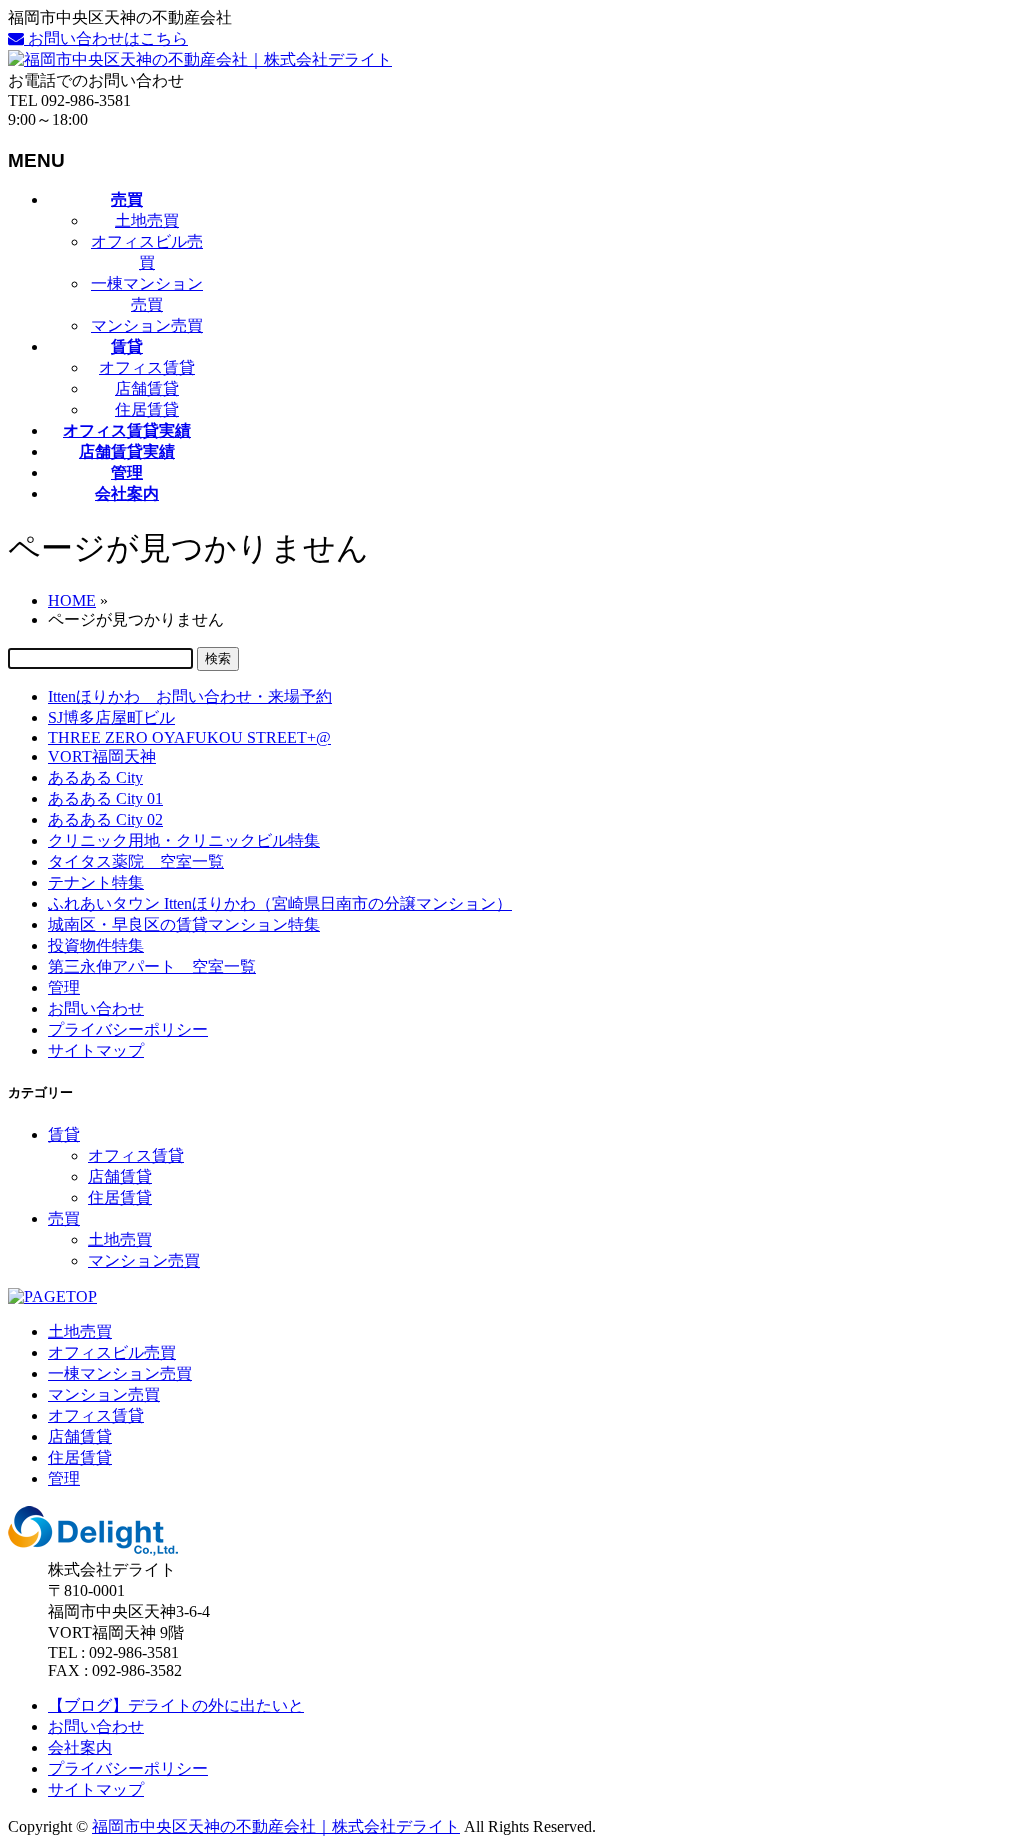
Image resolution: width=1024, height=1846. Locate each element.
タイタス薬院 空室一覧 (136, 861)
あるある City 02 (105, 819)
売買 (64, 1218)
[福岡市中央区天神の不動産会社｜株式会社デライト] (200, 59)
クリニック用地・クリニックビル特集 (184, 840)
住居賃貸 (147, 409)
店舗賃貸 (147, 388)
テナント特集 (96, 882)
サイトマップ (96, 1050)
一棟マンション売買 (120, 1373)
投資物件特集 (96, 945)
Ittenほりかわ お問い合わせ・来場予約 (190, 696)
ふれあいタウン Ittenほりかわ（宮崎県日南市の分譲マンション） (280, 903)
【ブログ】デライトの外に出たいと (176, 1705)
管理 (64, 987)
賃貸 (64, 1134)
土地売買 (147, 220)
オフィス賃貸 (147, 367)
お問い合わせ (96, 1008)
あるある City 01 (105, 798)
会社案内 (80, 1747)
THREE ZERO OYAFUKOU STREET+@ (189, 737)
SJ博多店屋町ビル (111, 717)
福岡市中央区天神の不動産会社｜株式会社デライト (276, 1826)
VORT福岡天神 (102, 756)
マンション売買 (147, 325)
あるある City (95, 777)
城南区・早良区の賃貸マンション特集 (184, 924)
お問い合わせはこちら (106, 38)
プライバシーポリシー (128, 1029)
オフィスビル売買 (112, 1352)
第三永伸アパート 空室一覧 (152, 966)
